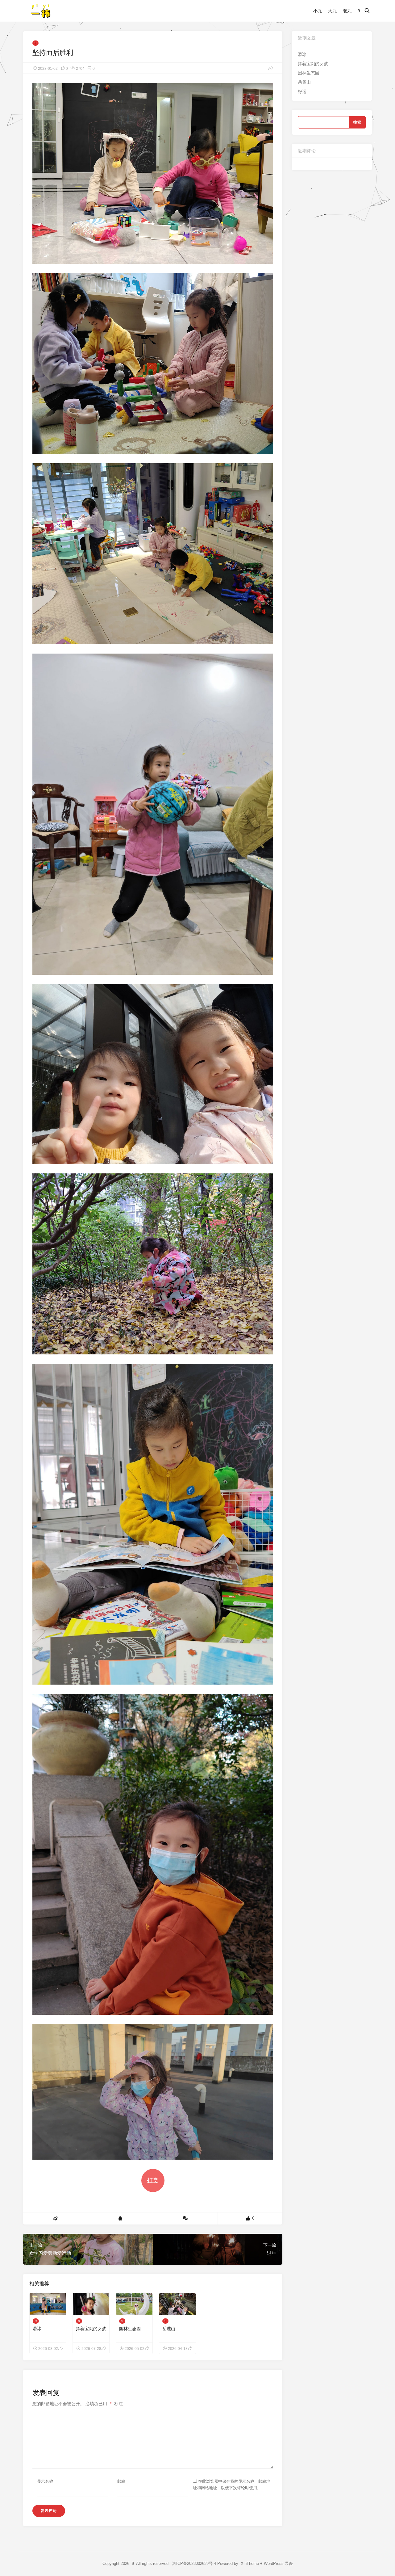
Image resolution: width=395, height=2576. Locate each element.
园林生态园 (130, 2329)
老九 (347, 11)
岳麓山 (169, 2329)
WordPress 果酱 (278, 2563)
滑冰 (37, 2329)
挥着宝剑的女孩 (91, 2329)
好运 (302, 91)
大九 (332, 11)
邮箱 (121, 2481)
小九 (318, 11)
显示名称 (45, 2481)
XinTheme (250, 2563)
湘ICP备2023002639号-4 (194, 2563)
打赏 (153, 2180)
